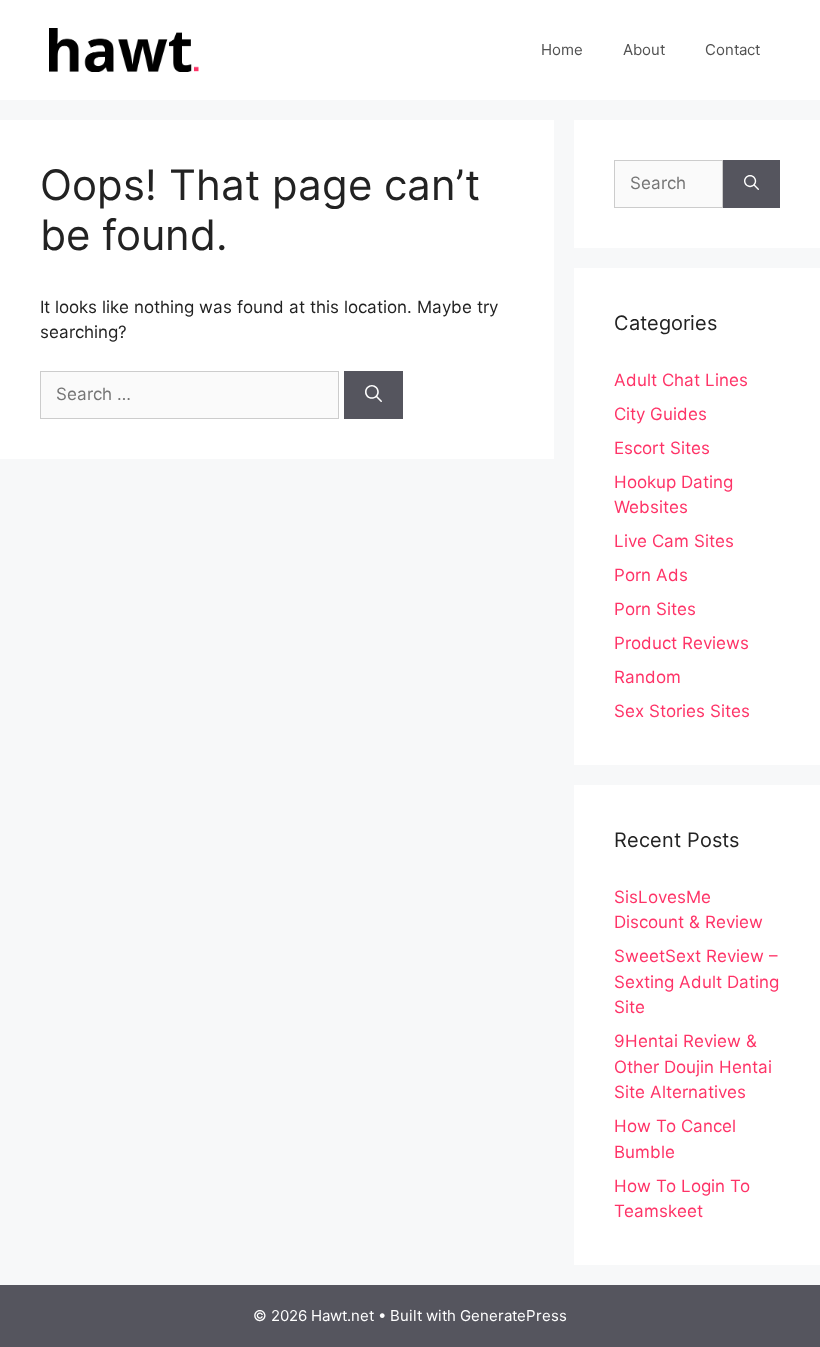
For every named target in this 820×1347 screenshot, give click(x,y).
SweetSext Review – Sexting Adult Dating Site (696, 981)
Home (562, 49)
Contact (732, 49)
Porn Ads (651, 575)
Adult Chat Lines (681, 380)
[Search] (373, 395)
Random (647, 677)
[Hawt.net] (120, 49)
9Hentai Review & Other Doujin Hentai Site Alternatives (693, 1066)
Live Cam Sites (674, 541)
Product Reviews (681, 643)
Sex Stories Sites (682, 711)
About (644, 49)
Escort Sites (662, 448)
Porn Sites (655, 609)
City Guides (660, 414)
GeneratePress (513, 1315)
